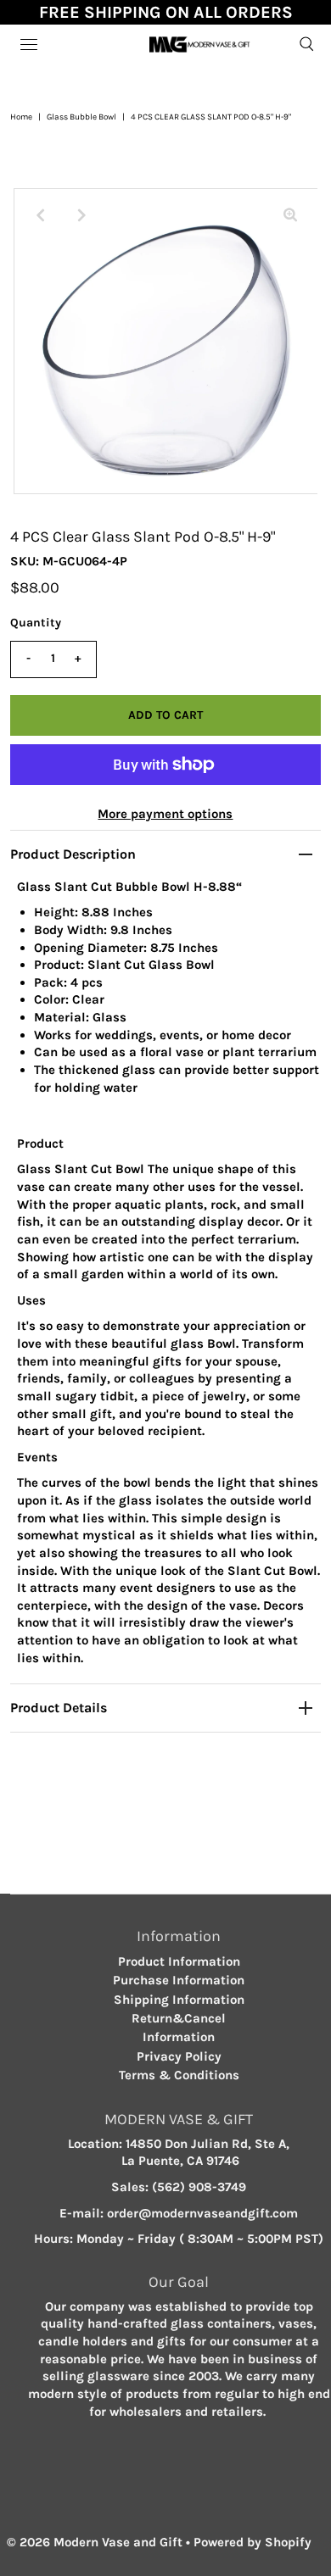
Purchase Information (179, 1980)
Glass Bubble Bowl (81, 117)
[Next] (82, 215)
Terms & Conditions (179, 2075)
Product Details (59, 1708)
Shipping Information (179, 2000)
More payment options (165, 814)
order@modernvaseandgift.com (202, 2213)
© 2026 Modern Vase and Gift (95, 2542)
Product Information (179, 1961)
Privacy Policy (179, 2056)
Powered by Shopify (252, 2542)
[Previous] (41, 215)
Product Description (73, 854)
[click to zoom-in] (290, 215)
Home (21, 117)
